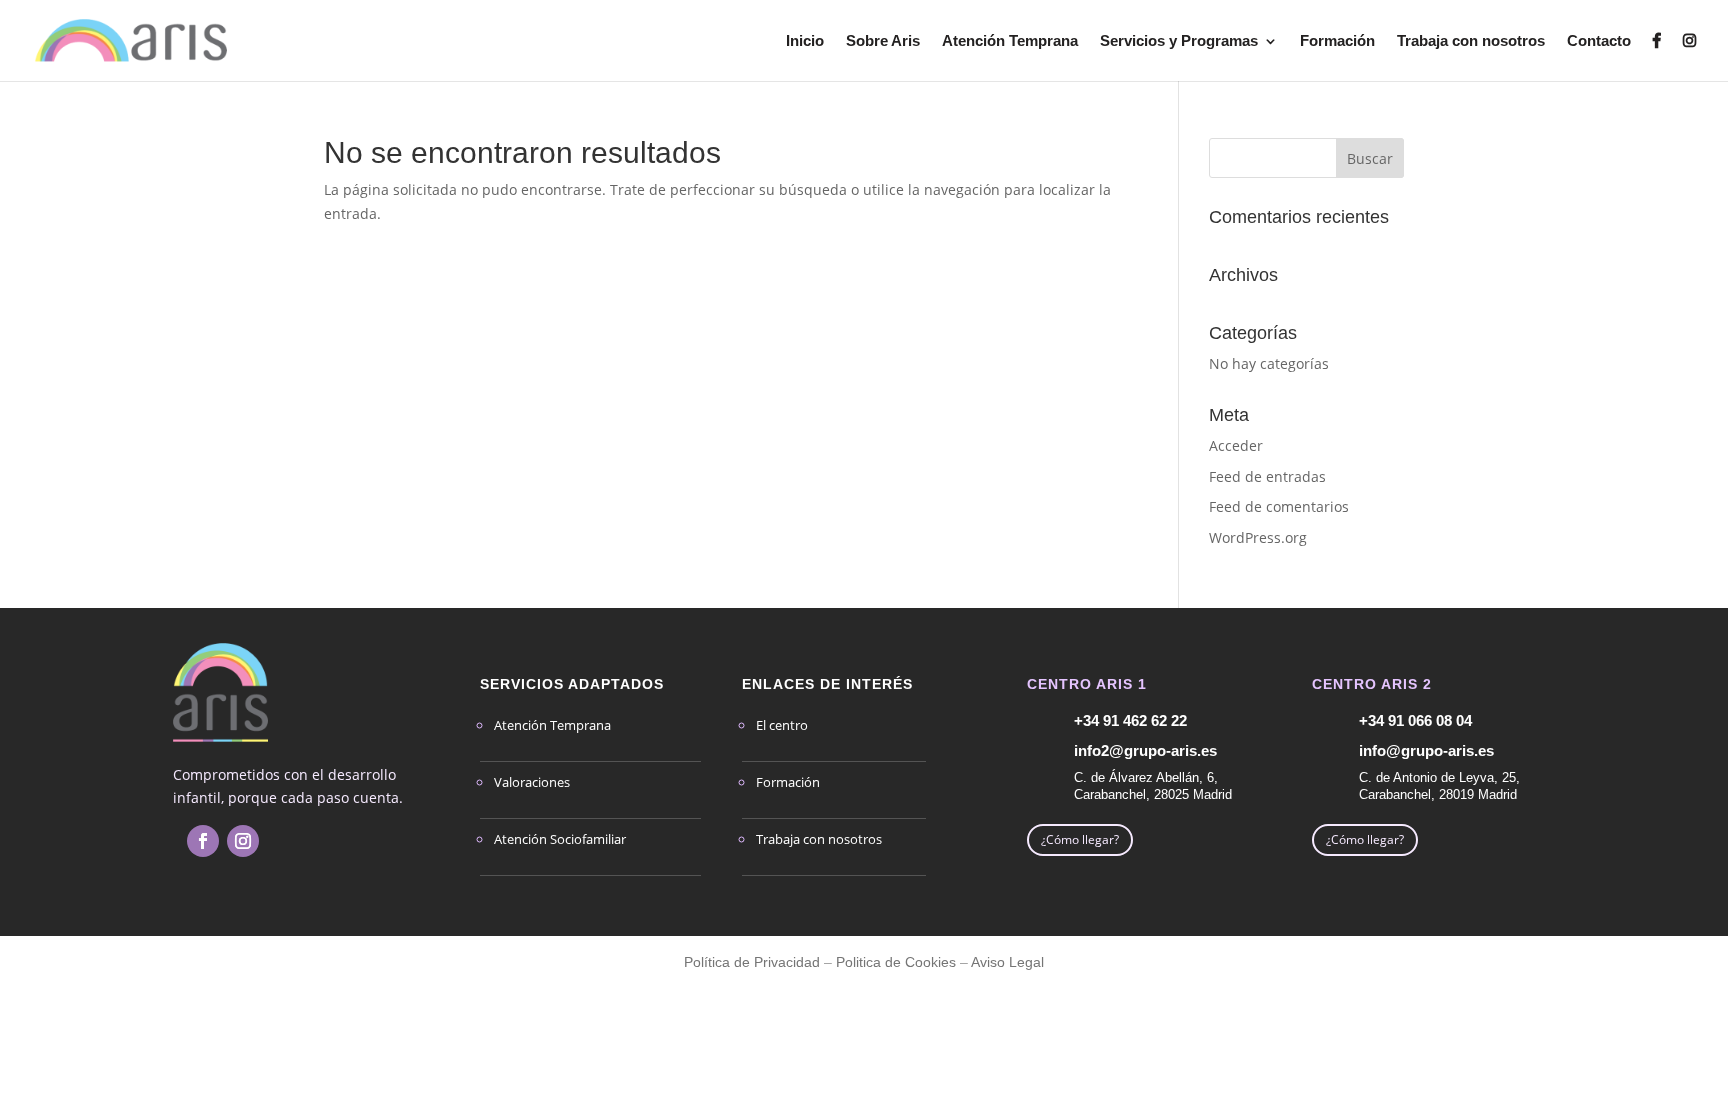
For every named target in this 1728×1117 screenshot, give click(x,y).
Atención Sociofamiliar (560, 839)
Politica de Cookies (896, 962)
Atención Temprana (1010, 41)
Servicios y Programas (1179, 41)
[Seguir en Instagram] (243, 841)
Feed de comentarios (1279, 506)
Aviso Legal (1007, 962)
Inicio (805, 41)
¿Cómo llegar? (1080, 839)
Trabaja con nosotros (1471, 41)
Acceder (1236, 445)
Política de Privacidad (752, 962)
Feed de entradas (1267, 476)
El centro (782, 725)
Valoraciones (532, 782)
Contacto (1599, 41)
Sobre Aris (883, 41)
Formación (1337, 41)
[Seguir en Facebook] (203, 841)
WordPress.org (1258, 537)
